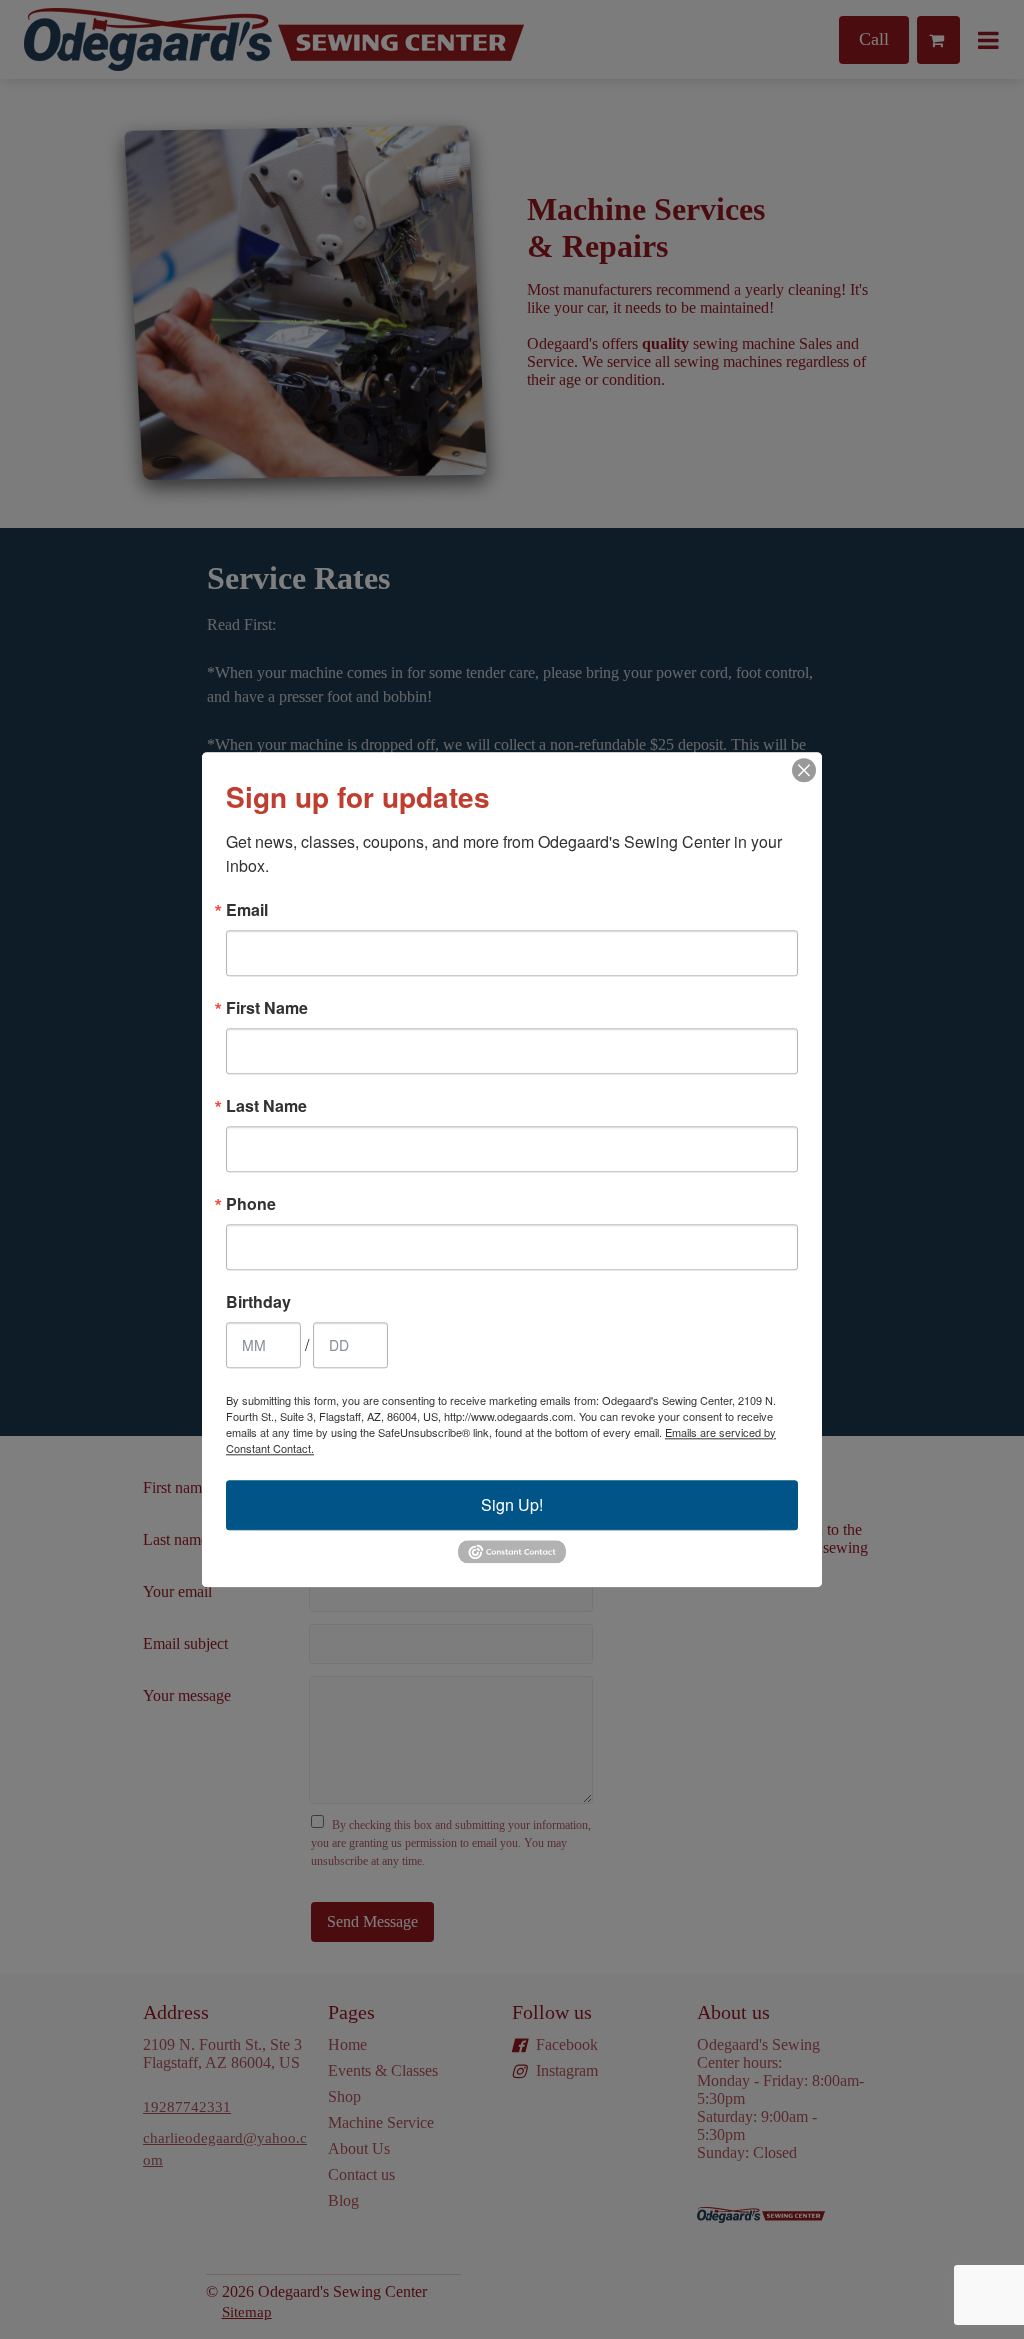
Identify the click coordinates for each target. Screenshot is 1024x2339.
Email (247, 910)
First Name (267, 1008)
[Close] (804, 770)
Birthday (258, 1302)
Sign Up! (512, 1504)
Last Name (266, 1106)
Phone (251, 1204)
